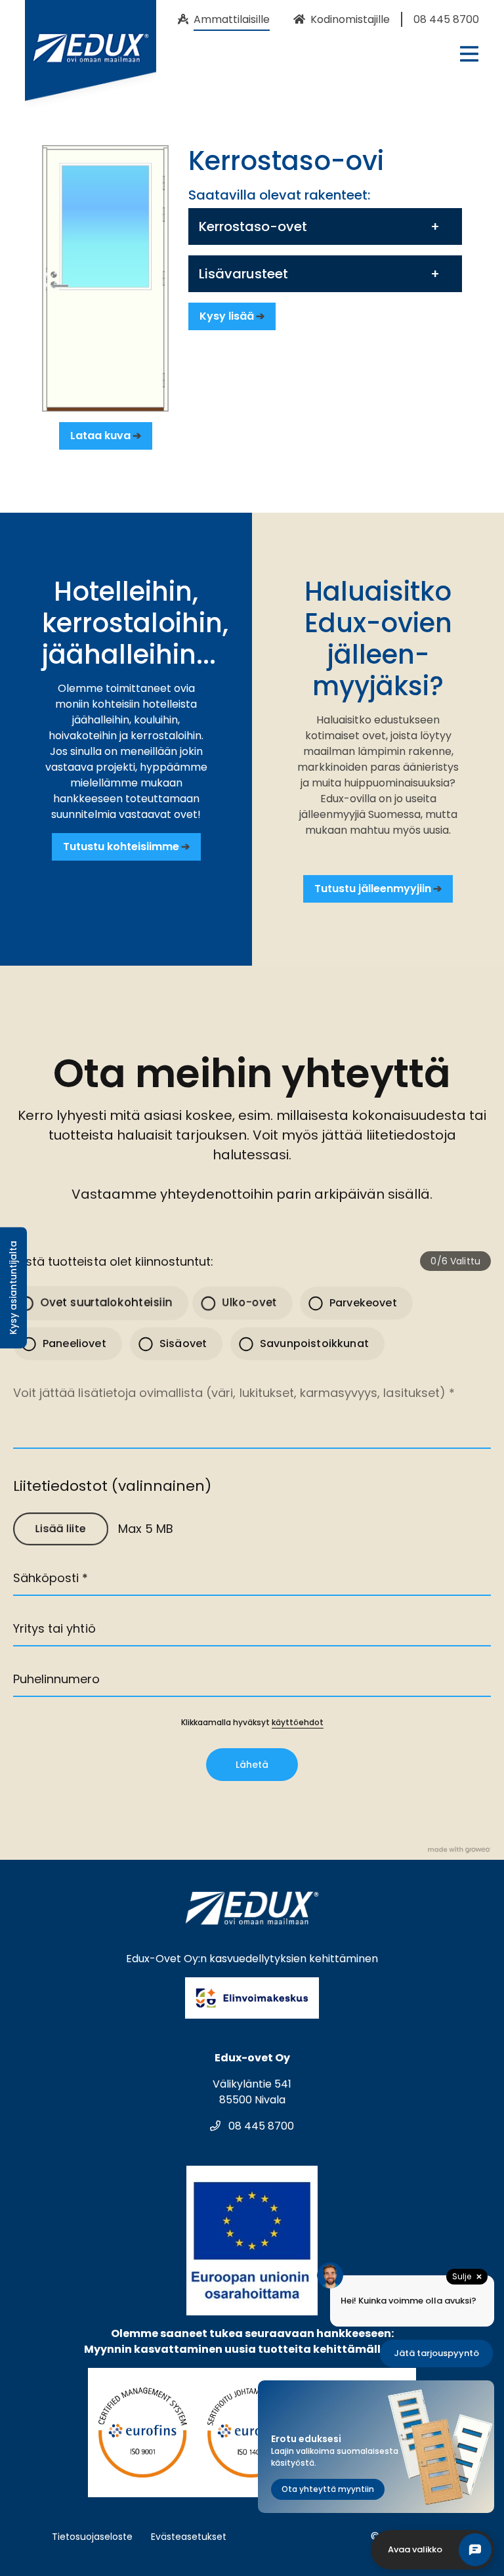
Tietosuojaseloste (92, 2537)
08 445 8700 (260, 2126)
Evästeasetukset (189, 2537)
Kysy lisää (227, 316)
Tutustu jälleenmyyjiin (373, 889)
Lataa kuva (100, 436)
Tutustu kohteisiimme (121, 847)
